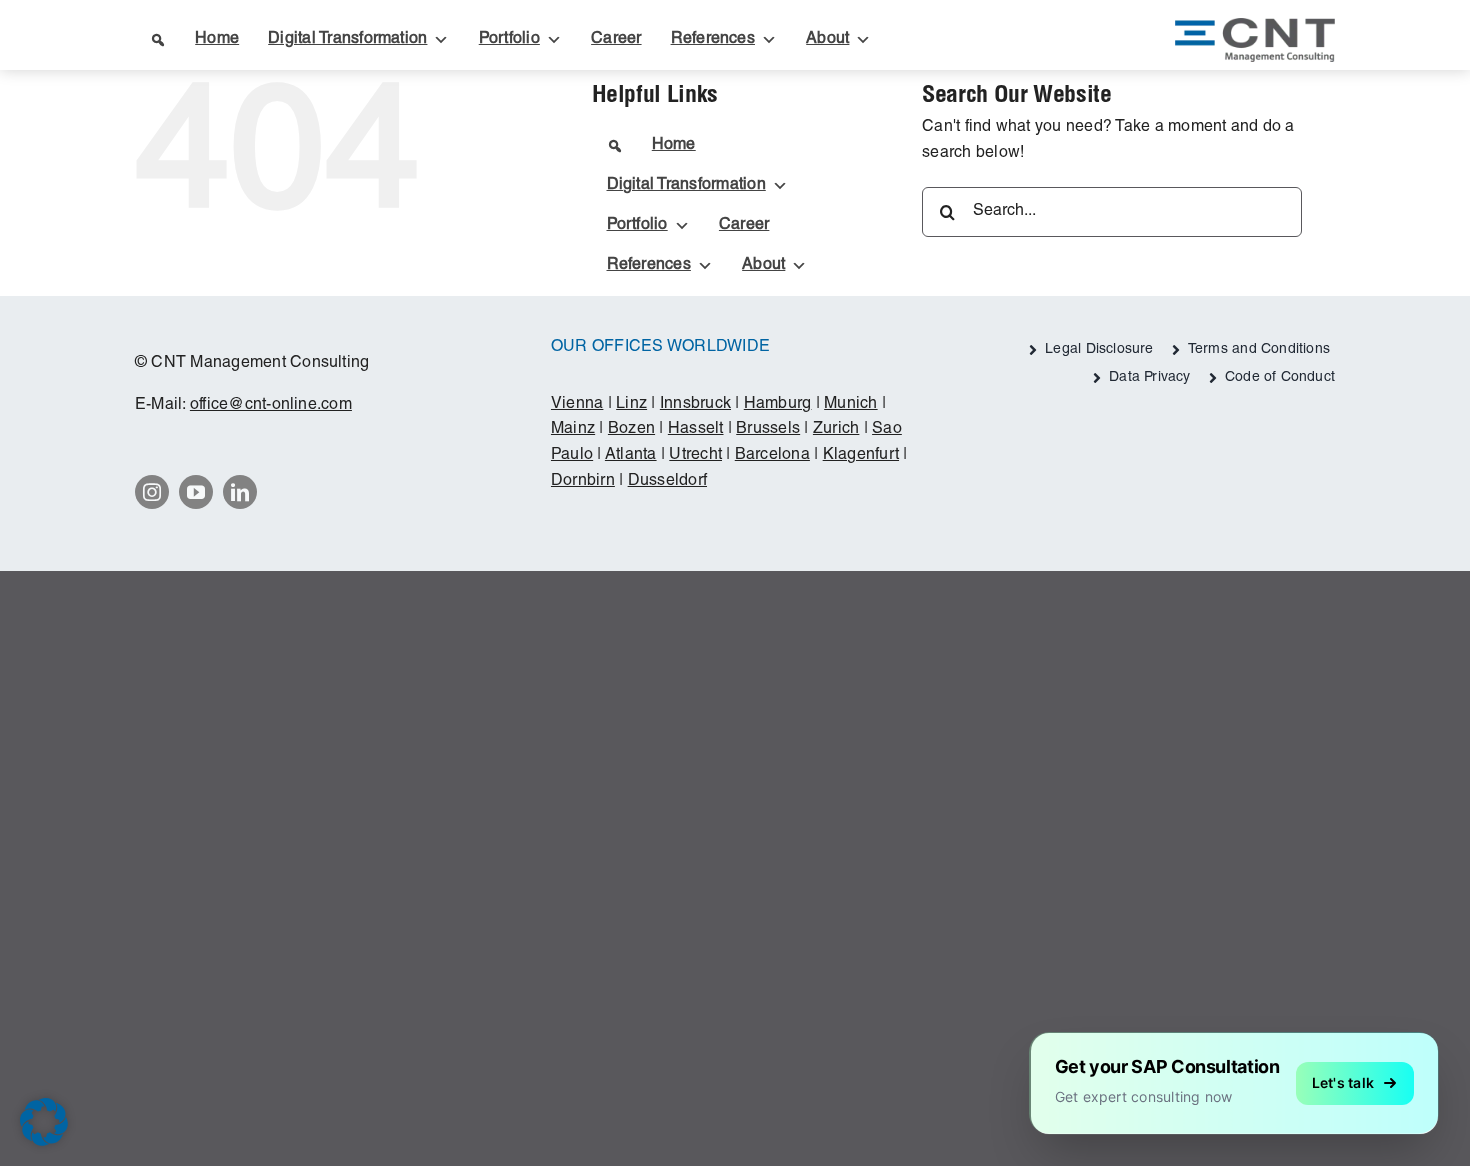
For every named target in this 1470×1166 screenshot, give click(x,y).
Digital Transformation (347, 40)
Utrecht (695, 456)
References (713, 40)
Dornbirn (583, 482)
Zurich (836, 430)
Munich (850, 405)
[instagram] (152, 492)
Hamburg (778, 405)
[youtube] (196, 492)
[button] (44, 1122)
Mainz (573, 430)
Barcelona (772, 456)
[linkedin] (240, 492)
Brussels (768, 430)
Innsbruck (695, 405)
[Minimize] (1432, 1039)
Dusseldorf (667, 482)
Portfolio (509, 40)
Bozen (631, 430)
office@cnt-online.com (271, 406)
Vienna (577, 405)
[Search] (156, 40)
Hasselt (696, 430)
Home (217, 40)
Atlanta (631, 456)
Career (616, 40)
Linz (631, 405)
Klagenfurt (861, 456)
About (827, 40)
